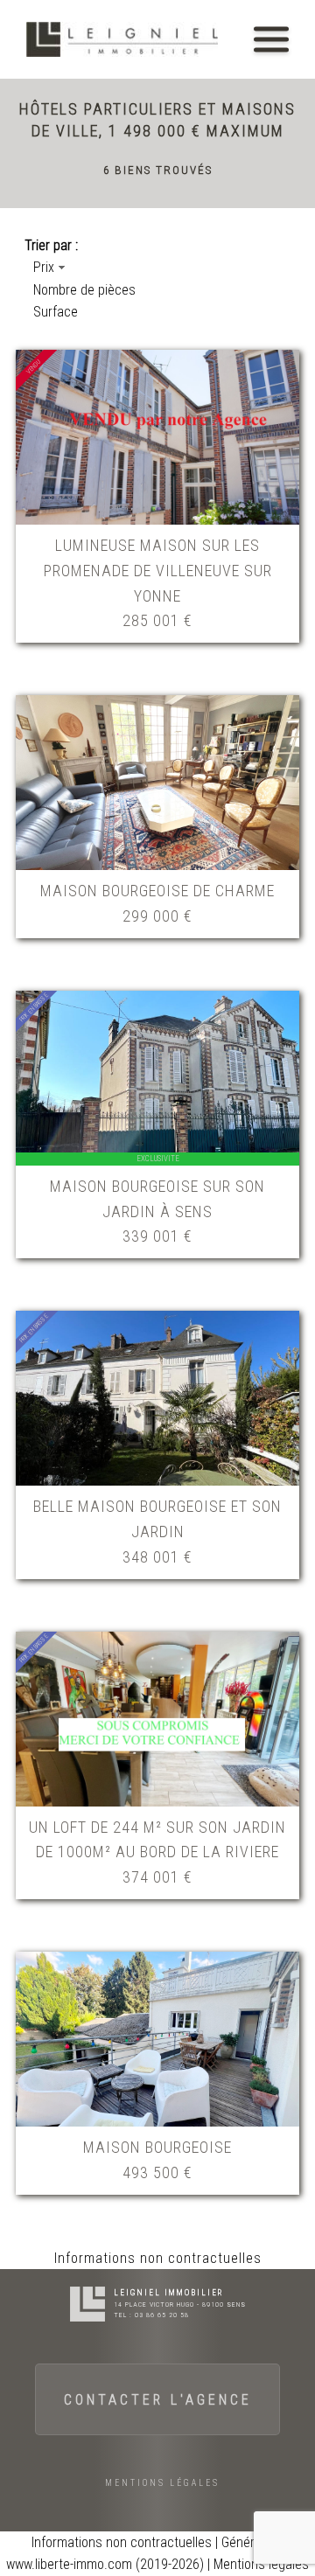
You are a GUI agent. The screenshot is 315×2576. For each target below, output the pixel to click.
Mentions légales (162, 2483)
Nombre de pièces (84, 290)
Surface (56, 312)
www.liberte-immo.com (69, 2564)
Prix (44, 267)
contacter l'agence (158, 2400)
